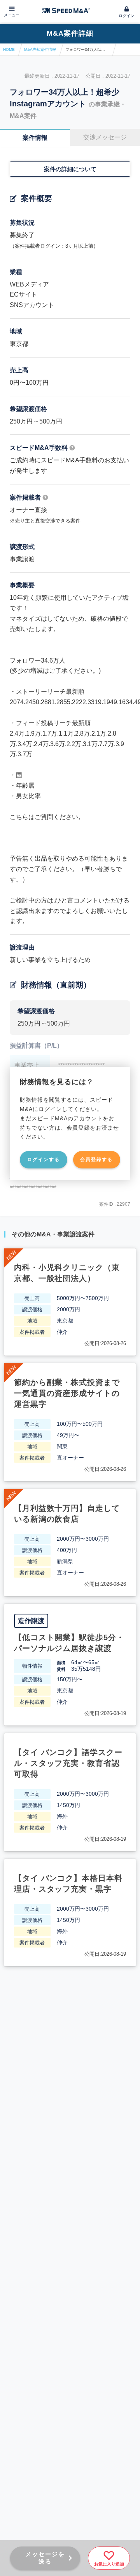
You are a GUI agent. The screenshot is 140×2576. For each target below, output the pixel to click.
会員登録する (96, 1160)
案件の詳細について (70, 169)
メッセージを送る (45, 2558)
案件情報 (35, 138)
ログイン (126, 16)
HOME (9, 49)
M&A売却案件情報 (40, 49)
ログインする (44, 1160)
